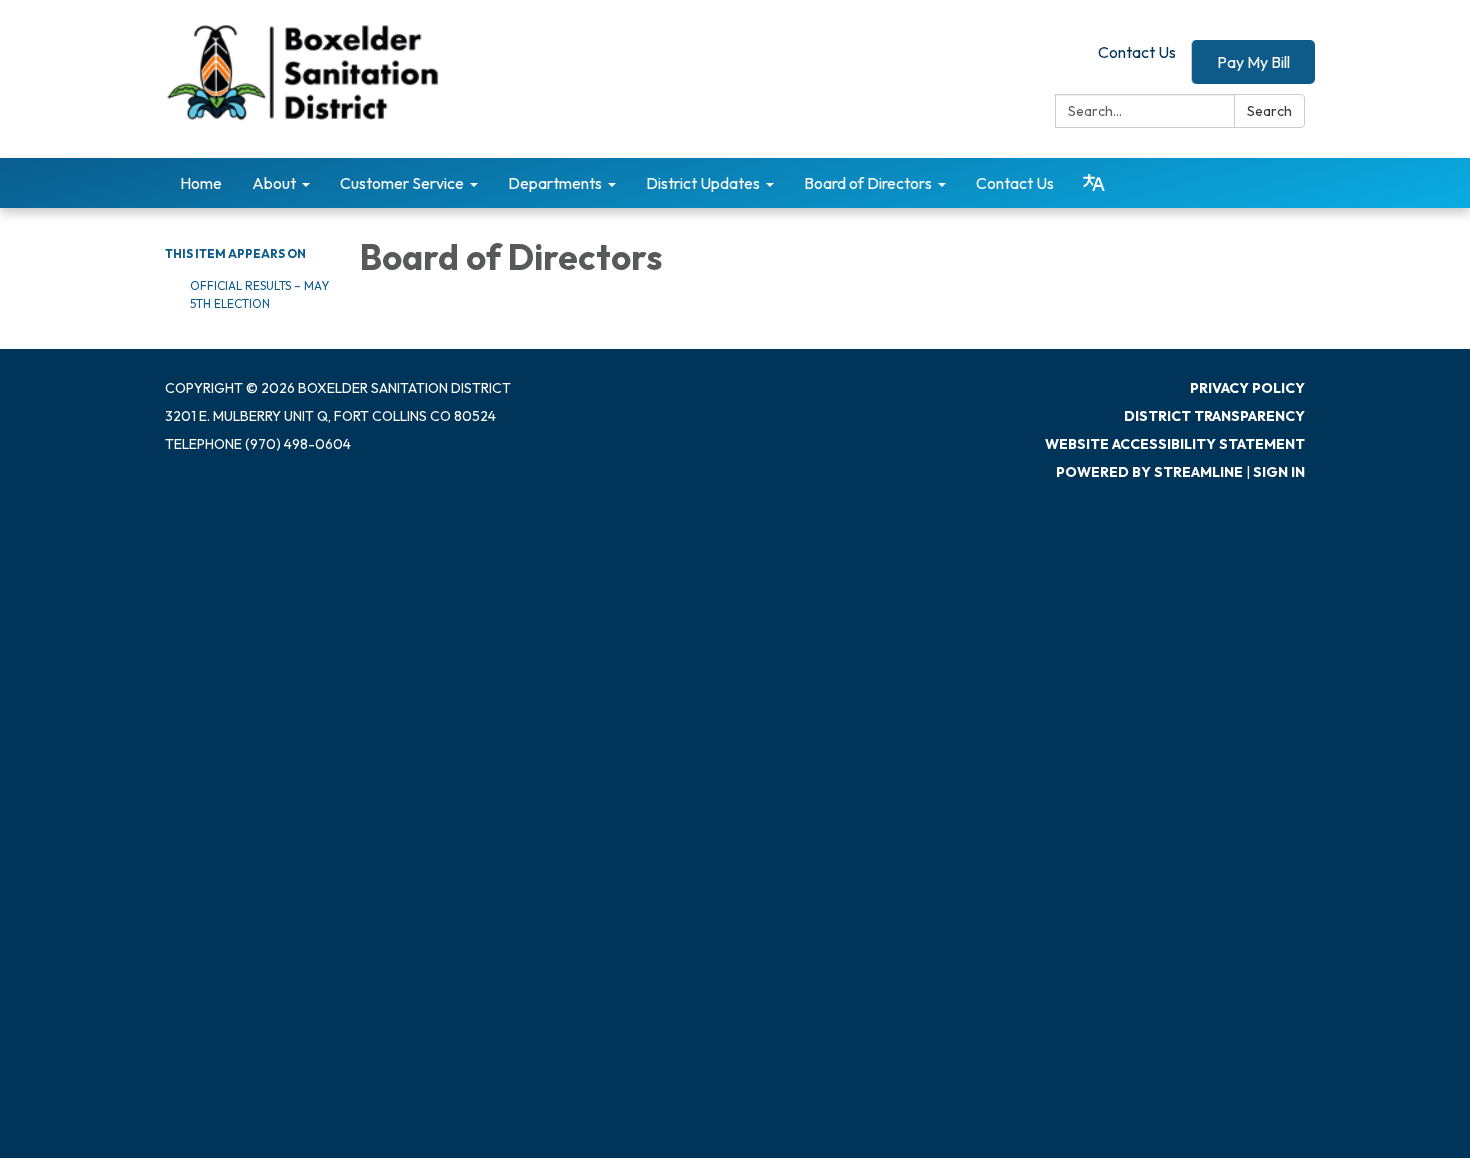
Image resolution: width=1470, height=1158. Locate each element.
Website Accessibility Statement (1175, 444)
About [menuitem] (274, 183)
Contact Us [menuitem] (1015, 183)
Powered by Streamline (1149, 472)
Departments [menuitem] (555, 183)
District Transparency (1214, 416)
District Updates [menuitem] (703, 183)
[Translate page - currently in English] (1094, 183)
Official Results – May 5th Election (259, 294)
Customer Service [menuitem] (402, 183)
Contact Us (1137, 52)
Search (1269, 111)
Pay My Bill (1253, 62)
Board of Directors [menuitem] (868, 183)
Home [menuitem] (201, 183)
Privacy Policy (1247, 388)
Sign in (1279, 472)
